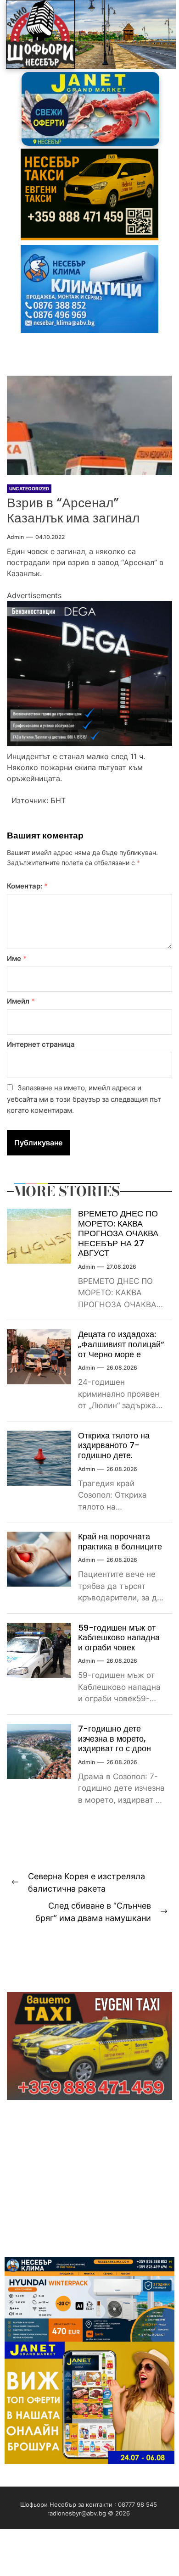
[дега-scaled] (89, 606)
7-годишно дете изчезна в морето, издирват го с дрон (115, 1738)
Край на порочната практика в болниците (120, 1541)
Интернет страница (41, 1044)
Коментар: (27, 886)
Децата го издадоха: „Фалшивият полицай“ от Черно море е (121, 1344)
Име (17, 958)
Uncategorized (29, 489)
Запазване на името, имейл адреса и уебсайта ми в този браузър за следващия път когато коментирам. (84, 1099)
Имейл (21, 1001)
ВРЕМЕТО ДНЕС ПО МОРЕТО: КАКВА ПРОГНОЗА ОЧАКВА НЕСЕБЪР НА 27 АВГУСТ (118, 1233)
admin (15, 537)
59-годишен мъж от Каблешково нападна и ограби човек (119, 1638)
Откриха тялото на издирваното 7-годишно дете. (114, 1445)
